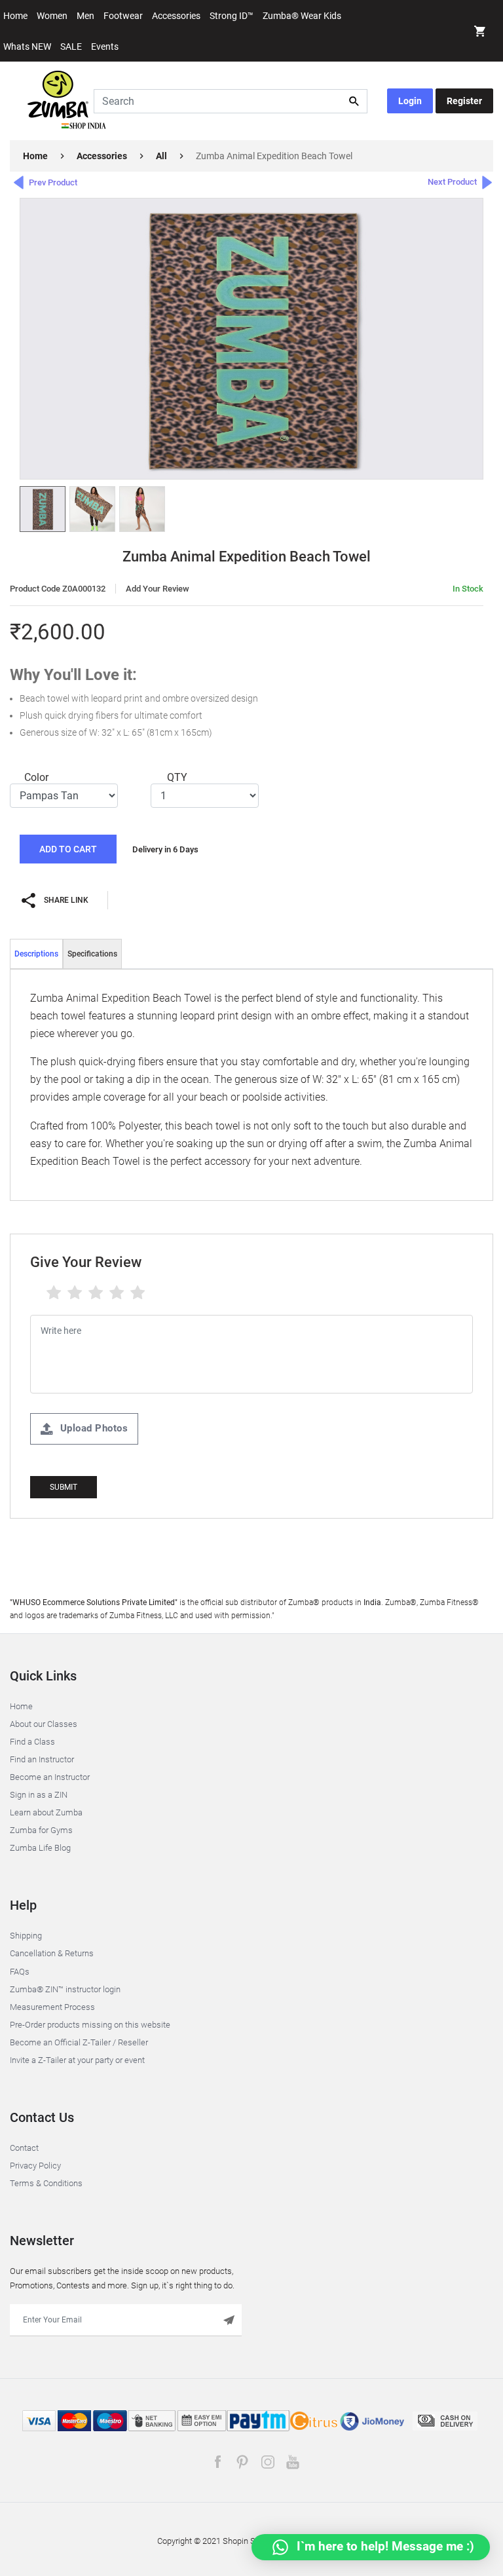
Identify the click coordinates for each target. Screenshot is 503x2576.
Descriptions (36, 954)
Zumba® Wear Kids (302, 16)
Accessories (176, 16)
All (161, 156)
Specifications (92, 954)
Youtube (292, 2462)
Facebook (218, 2462)
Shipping (26, 1936)
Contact (24, 2148)
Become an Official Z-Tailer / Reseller (79, 2042)
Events (105, 47)
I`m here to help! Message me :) (384, 2546)
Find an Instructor (42, 1759)
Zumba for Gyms (41, 1830)
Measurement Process (52, 2007)
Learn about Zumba (46, 1812)
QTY (177, 777)
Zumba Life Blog (40, 1848)
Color (36, 777)
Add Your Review (158, 589)
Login (410, 101)
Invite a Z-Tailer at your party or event (77, 2060)
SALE (71, 47)
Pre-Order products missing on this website (90, 2025)
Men (85, 16)
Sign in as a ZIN (39, 1795)
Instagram (268, 2462)
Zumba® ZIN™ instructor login (65, 1989)
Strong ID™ (232, 16)
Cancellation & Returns (52, 1953)
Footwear (123, 16)
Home (15, 16)
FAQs (20, 1972)
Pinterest (243, 2462)
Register (464, 101)
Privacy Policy (35, 2166)
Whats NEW (27, 47)
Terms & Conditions (46, 2183)
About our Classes (44, 1724)
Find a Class (32, 1742)
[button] (480, 33)
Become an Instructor (50, 1777)
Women (52, 16)
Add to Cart (68, 849)
